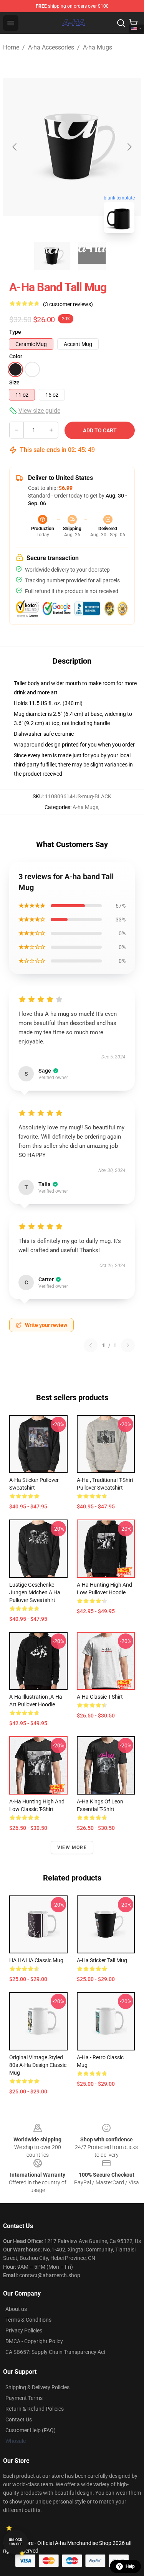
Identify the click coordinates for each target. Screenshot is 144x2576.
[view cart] (133, 23)
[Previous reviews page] (91, 1345)
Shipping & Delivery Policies (37, 2387)
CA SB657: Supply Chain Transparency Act (55, 2352)
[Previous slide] (15, 147)
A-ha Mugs (98, 47)
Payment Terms (24, 2398)
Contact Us (19, 2419)
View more (72, 1848)
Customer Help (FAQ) (31, 2430)
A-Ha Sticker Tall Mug (102, 1960)
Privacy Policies (24, 2330)
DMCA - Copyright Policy (34, 2341)
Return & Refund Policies (35, 2409)
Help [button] (130, 2566)
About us (16, 2309)
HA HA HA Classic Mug (36, 1960)
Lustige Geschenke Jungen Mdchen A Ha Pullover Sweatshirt (35, 1592)
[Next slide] (129, 147)
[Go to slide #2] (92, 256)
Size (14, 382)
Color (16, 356)
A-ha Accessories (51, 47)
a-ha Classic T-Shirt (100, 1697)
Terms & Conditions (28, 2320)
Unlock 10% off (16, 2542)
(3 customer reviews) (68, 304)
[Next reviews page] (128, 1345)
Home (11, 47)
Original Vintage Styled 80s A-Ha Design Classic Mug (38, 2065)
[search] (121, 23)
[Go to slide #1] (52, 256)
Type (15, 332)
